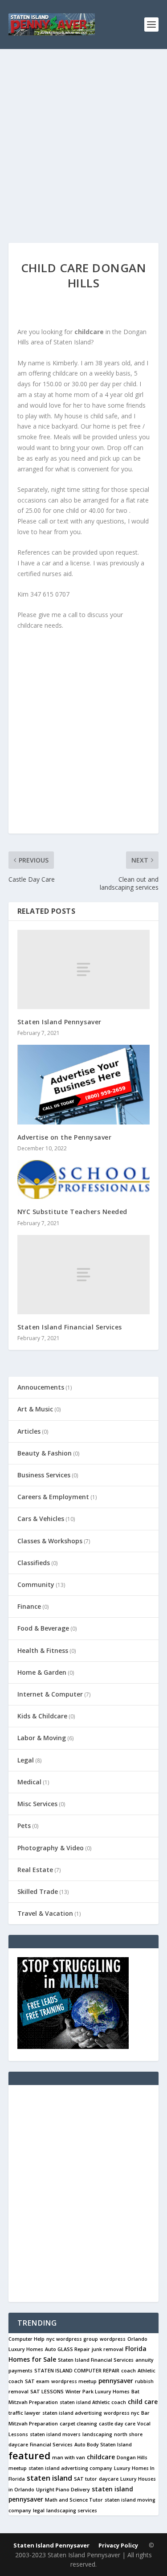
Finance (29, 1606)
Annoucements (41, 1387)
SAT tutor (86, 2479)
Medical (29, 1782)
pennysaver (116, 2381)
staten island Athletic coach (93, 2402)
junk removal (108, 2349)
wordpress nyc (122, 2413)
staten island (49, 2478)
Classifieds (34, 1563)
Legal (26, 1760)
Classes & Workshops (50, 1541)
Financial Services (51, 2445)
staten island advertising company (70, 2468)
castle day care (117, 2424)
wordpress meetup (74, 2381)
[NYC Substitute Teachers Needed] (84, 1180)
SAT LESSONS (47, 2392)
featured (29, 2455)
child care (143, 2402)
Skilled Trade (38, 1891)
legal (39, 2511)
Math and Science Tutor (74, 2500)
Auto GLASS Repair (67, 2349)
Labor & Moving (42, 1738)
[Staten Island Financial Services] (84, 1275)
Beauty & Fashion (45, 1453)
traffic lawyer (24, 2413)
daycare (109, 2479)
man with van (69, 2457)
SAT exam (37, 2381)
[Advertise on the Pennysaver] (84, 1085)
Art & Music (35, 1409)
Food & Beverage (43, 1628)
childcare (101, 2457)
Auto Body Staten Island (103, 2445)
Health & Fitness (43, 1650)
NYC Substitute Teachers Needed (72, 1212)
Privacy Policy (118, 2545)
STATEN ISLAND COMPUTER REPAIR (77, 2371)
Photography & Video (51, 1848)
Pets (24, 1826)
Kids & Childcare (42, 1716)
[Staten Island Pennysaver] (84, 969)
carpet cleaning (78, 2424)
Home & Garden (42, 1672)
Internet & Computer (50, 1694)
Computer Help (26, 2339)
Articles (29, 1431)
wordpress (113, 2339)
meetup (18, 2468)
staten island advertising (72, 2413)
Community (36, 1584)
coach (128, 2371)
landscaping (97, 2434)
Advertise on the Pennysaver (65, 1137)
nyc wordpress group (72, 2339)
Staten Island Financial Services (70, 1327)
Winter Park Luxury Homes (98, 2392)
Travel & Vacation (45, 1913)
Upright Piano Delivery (63, 2490)
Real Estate (35, 1870)
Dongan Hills (132, 2457)
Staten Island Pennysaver (59, 1022)
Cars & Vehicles (41, 1519)
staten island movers (55, 2434)
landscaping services (72, 2511)
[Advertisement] (83, 137)
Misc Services (37, 1804)
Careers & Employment (53, 1497)
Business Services (44, 1475)
